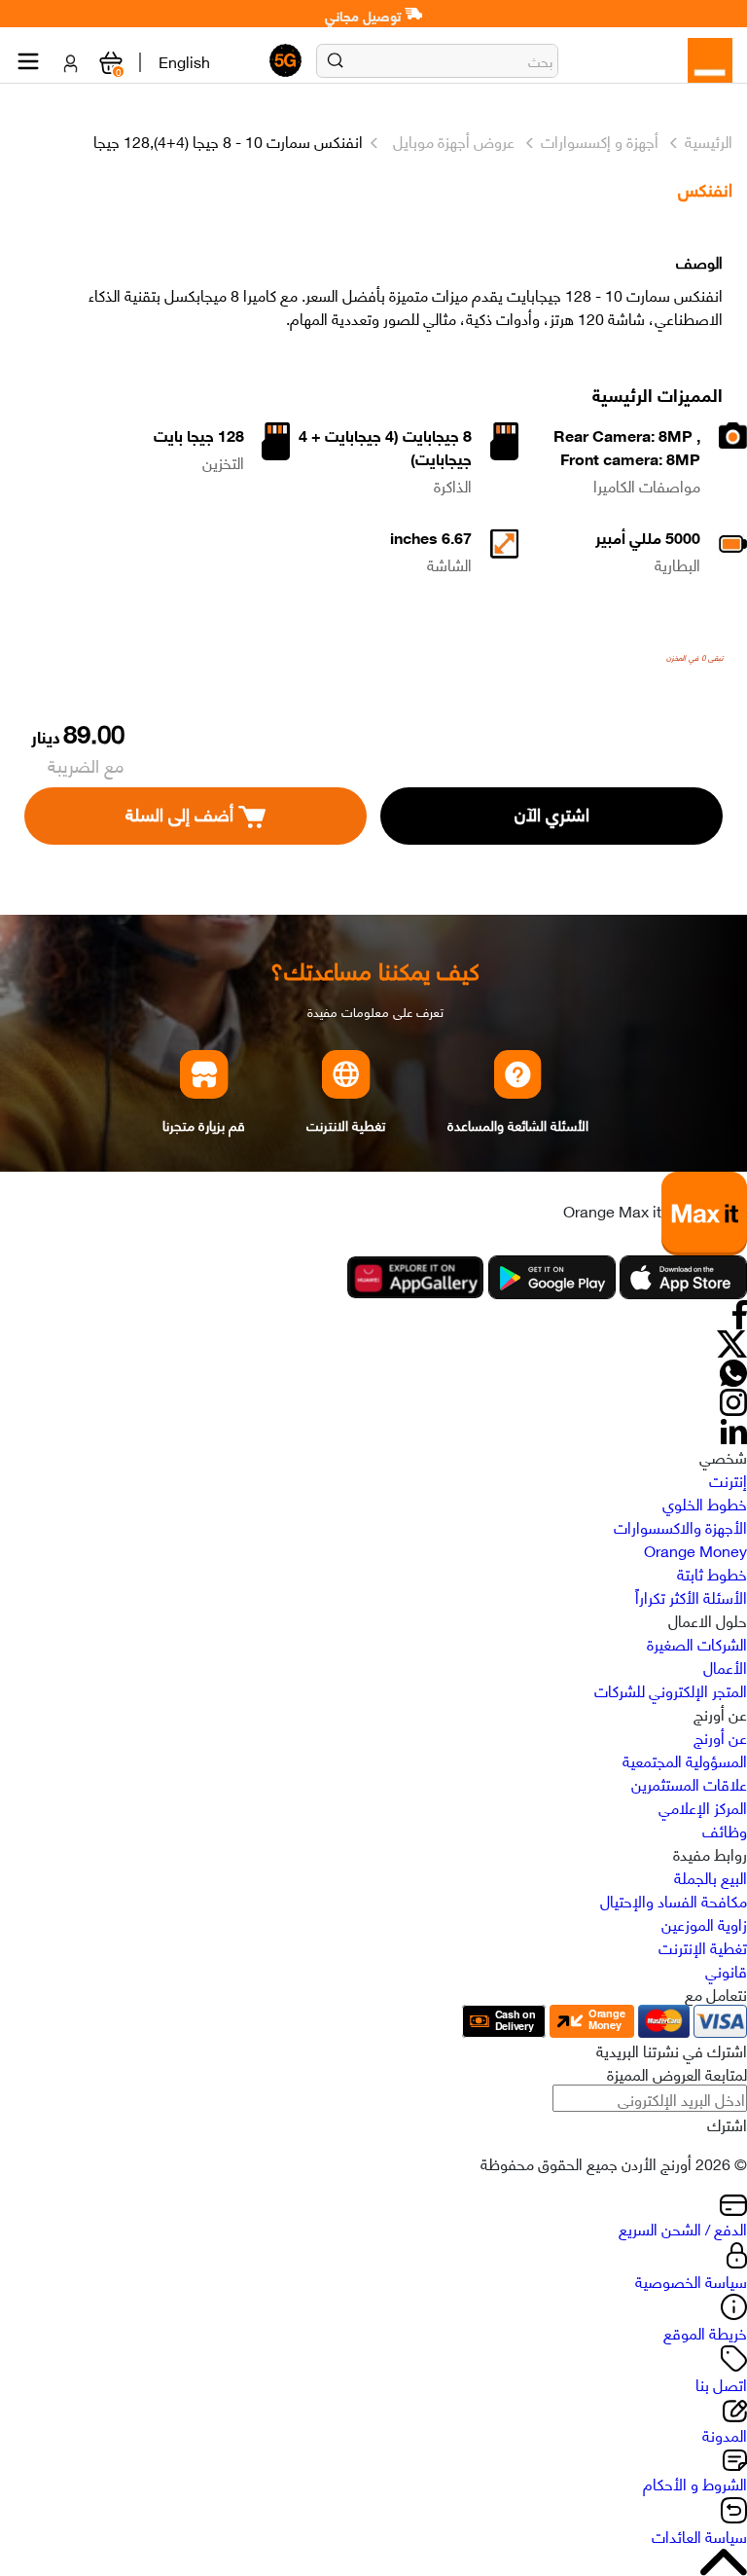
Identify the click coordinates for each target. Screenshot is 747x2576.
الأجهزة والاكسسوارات (680, 1526)
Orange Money (695, 1549)
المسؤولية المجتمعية (685, 1760)
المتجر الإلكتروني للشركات (671, 1689)
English (184, 60)
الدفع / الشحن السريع (683, 2228)
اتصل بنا (721, 2383)
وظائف (725, 1830)
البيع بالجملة (711, 1876)
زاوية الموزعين (704, 1923)
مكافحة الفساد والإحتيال (674, 1900)
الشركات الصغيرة (697, 1643)
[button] (335, 60)
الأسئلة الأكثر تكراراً (691, 1596)
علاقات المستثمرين (689, 1783)
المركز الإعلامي (703, 1806)
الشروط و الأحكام (695, 2483)
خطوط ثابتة (712, 1573)
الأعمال (725, 1666)
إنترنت (728, 1479)
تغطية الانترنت (346, 1125)
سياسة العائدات (699, 2535)
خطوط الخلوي (705, 1503)
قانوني (726, 1970)
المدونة (725, 2434)
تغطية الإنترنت (703, 1946)
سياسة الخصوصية (691, 2280)
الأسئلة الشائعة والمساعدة (517, 1125)
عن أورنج (720, 1736)
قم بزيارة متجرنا (204, 1125)
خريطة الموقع (705, 2332)
